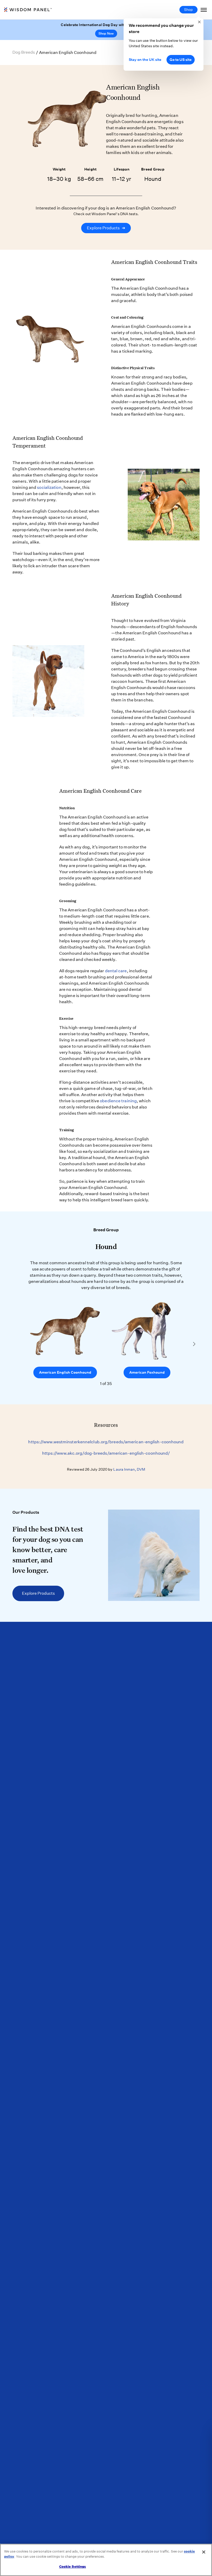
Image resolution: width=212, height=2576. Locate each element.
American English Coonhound (65, 1372)
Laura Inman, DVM (129, 1469)
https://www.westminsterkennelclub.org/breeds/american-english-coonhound (106, 1442)
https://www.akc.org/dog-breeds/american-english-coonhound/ (106, 1453)
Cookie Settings (73, 2567)
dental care (116, 971)
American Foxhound (147, 1372)
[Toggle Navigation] (204, 10)
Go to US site (181, 60)
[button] (194, 1344)
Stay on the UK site (145, 60)
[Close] (204, 2552)
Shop (188, 10)
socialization (49, 487)
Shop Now (106, 33)
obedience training (118, 1101)
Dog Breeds (24, 52)
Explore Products (106, 228)
